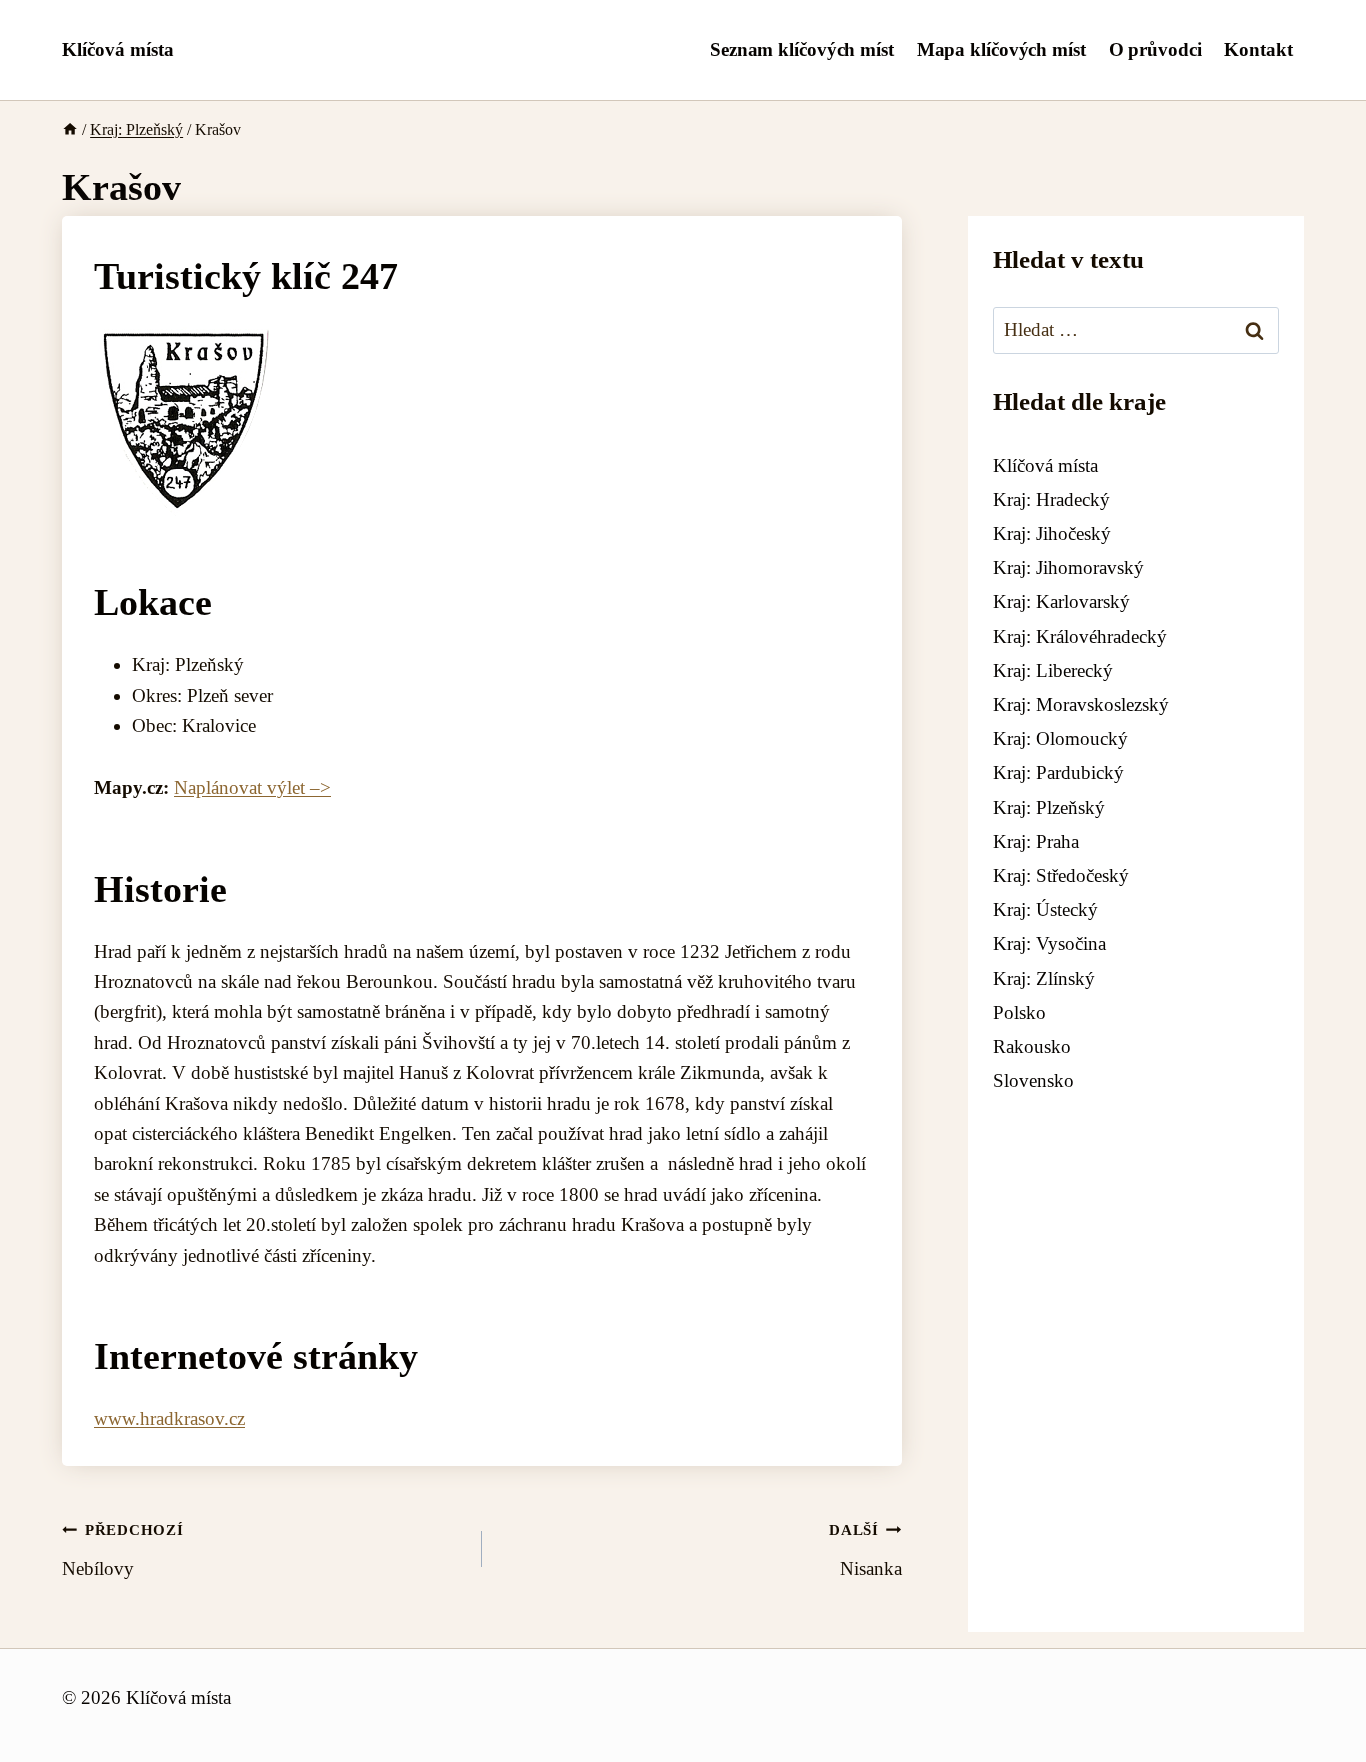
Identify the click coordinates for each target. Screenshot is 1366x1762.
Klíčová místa (1045, 465)
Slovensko (1033, 1081)
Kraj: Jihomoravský (1068, 568)
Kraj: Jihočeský (1052, 534)
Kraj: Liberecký (1053, 670)
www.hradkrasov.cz (169, 1418)
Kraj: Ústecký (1045, 910)
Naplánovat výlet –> (252, 787)
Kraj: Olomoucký (1060, 739)
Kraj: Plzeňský (1049, 807)
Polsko (1019, 1012)
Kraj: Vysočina (1049, 944)
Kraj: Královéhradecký (1080, 636)
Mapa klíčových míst (1001, 49)
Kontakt (1258, 49)
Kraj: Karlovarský (1061, 602)
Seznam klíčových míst (802, 49)
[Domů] (70, 129)
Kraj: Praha (1036, 841)
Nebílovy (123, 1550)
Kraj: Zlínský (1044, 978)
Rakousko (1032, 1046)
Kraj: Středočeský (1061, 875)
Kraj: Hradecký (1051, 499)
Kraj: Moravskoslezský (1081, 705)
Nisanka (865, 1550)
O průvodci (1155, 49)
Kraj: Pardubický (1058, 773)
